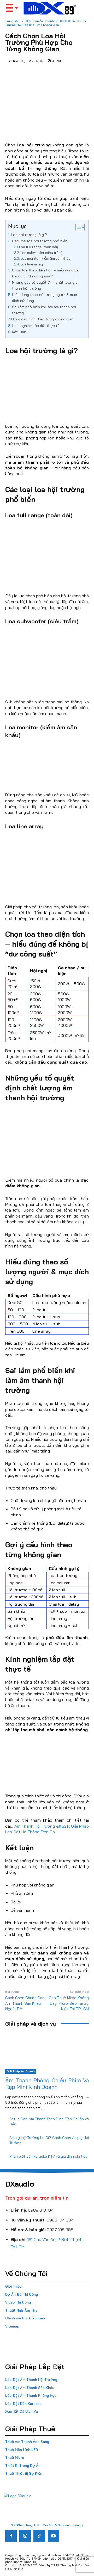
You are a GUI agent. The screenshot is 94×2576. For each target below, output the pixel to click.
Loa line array (32, 264)
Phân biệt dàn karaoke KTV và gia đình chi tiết (48, 2156)
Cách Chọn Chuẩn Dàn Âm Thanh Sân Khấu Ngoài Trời (25, 2003)
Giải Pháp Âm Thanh (40, 21)
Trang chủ (12, 21)
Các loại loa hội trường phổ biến (40, 241)
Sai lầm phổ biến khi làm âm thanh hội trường (44, 310)
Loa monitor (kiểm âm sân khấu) (46, 258)
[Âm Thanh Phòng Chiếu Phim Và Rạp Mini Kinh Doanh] (47, 2053)
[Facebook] (11, 2536)
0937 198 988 (60, 2230)
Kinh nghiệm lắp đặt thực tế (36, 326)
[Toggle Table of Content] (77, 227)
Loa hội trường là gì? (29, 235)
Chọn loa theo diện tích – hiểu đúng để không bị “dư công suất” (45, 273)
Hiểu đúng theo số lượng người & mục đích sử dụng (45, 298)
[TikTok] (39, 2536)
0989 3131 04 (41, 2210)
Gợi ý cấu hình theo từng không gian (42, 319)
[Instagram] (25, 2536)
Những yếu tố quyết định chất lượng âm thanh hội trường (46, 285)
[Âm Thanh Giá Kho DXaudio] (50, 8)
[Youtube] (54, 2536)
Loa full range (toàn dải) (39, 247)
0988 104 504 (60, 2220)
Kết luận (19, 332)
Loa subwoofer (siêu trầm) (41, 253)
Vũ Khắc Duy (17, 61)
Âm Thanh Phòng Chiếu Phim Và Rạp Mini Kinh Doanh (47, 2084)
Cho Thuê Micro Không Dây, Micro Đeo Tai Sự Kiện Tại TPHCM (69, 2003)
